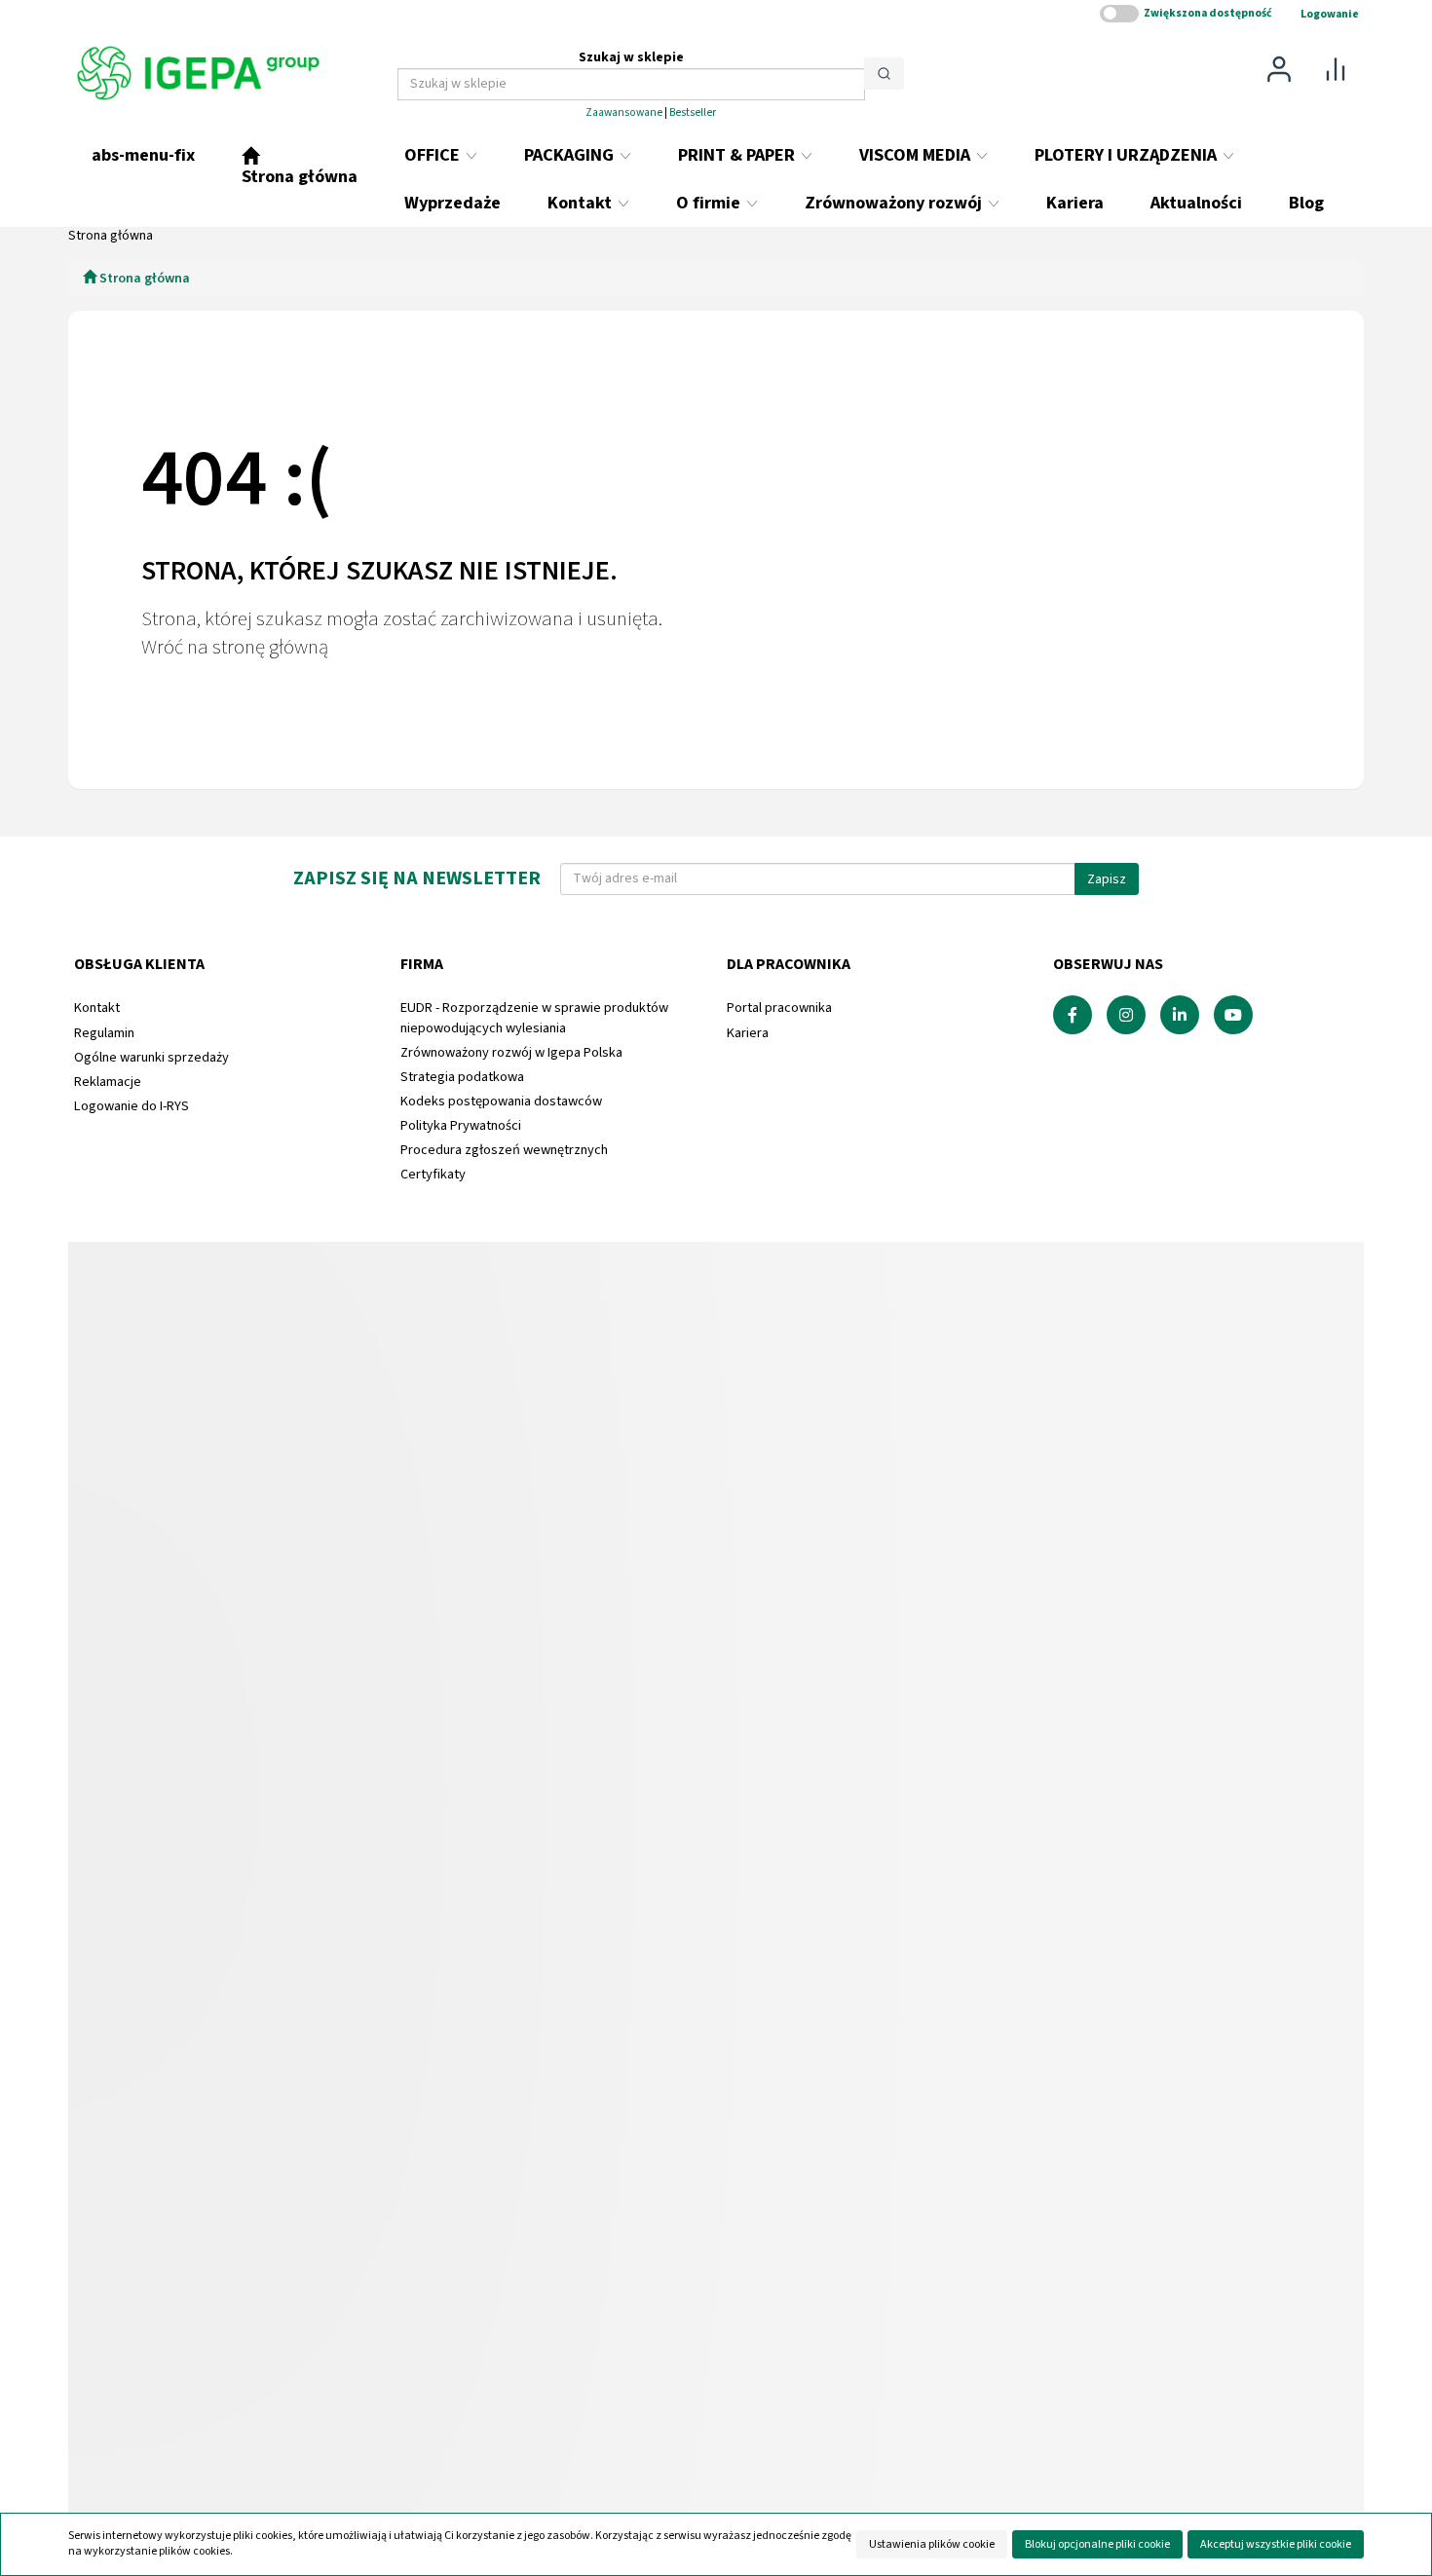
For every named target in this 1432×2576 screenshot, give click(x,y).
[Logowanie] (1279, 68)
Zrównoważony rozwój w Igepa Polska (511, 1052)
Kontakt (97, 1008)
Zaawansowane (624, 112)
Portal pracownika (779, 1008)
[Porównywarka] (1336, 68)
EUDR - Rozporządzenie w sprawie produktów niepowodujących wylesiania (534, 1017)
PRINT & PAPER (738, 155)
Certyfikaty (433, 1174)
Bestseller (693, 112)
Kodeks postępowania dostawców (501, 1101)
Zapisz (1107, 879)
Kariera (748, 1033)
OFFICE (434, 155)
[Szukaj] (884, 74)
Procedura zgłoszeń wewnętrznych (504, 1150)
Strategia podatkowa (462, 1077)
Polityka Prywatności (461, 1125)
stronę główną (270, 647)
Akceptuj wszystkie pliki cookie (1276, 2544)
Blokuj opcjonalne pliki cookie (1097, 2544)
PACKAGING (571, 155)
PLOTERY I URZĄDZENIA (1128, 155)
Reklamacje (108, 1082)
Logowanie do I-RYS (132, 1106)
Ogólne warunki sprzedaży (151, 1057)
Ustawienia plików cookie (932, 2544)
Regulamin (104, 1033)
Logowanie (1330, 14)
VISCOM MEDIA (917, 155)
